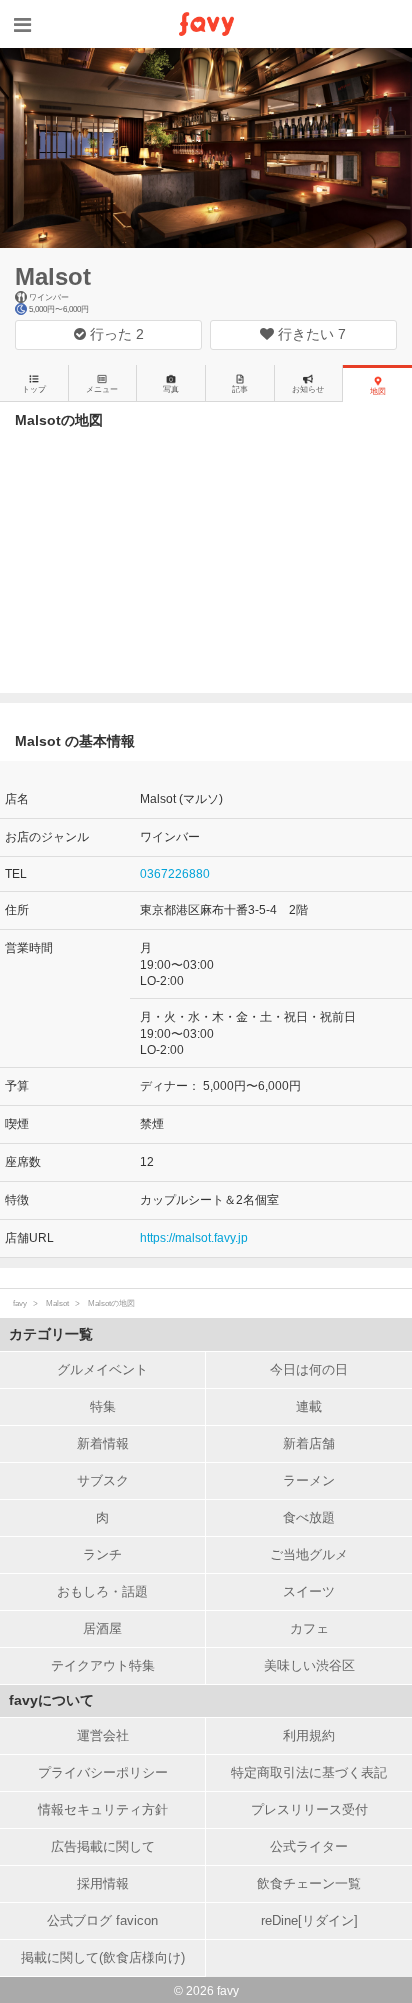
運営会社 (103, 1735)
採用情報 (103, 1883)
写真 (171, 389)
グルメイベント (102, 1369)
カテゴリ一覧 (51, 1334)
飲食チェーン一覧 (309, 1883)
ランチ (102, 1554)
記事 (240, 389)
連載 (309, 1406)
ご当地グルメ (309, 1554)
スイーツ (309, 1591)
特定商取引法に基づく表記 (309, 1772)
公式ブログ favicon (102, 1920)
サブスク (103, 1480)
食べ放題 (309, 1517)
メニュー (102, 389)
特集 (103, 1406)
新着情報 (103, 1443)
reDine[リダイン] (309, 1920)
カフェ (309, 1628)
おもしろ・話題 (102, 1591)
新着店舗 (309, 1443)
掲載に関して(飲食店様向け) (103, 1957)
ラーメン (309, 1480)
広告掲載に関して (103, 1846)
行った (115, 334)
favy (20, 1303)
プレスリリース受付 (309, 1809)
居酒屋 (102, 1628)
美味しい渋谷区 (309, 1665)
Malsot (53, 276)
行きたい (310, 334)
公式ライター (309, 1846)
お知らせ (308, 389)
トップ (34, 389)
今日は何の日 (309, 1369)
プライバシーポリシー (103, 1772)
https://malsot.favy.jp (194, 1238)
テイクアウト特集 (103, 1665)
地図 (378, 391)
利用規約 (309, 1735)
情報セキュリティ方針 (103, 1809)
